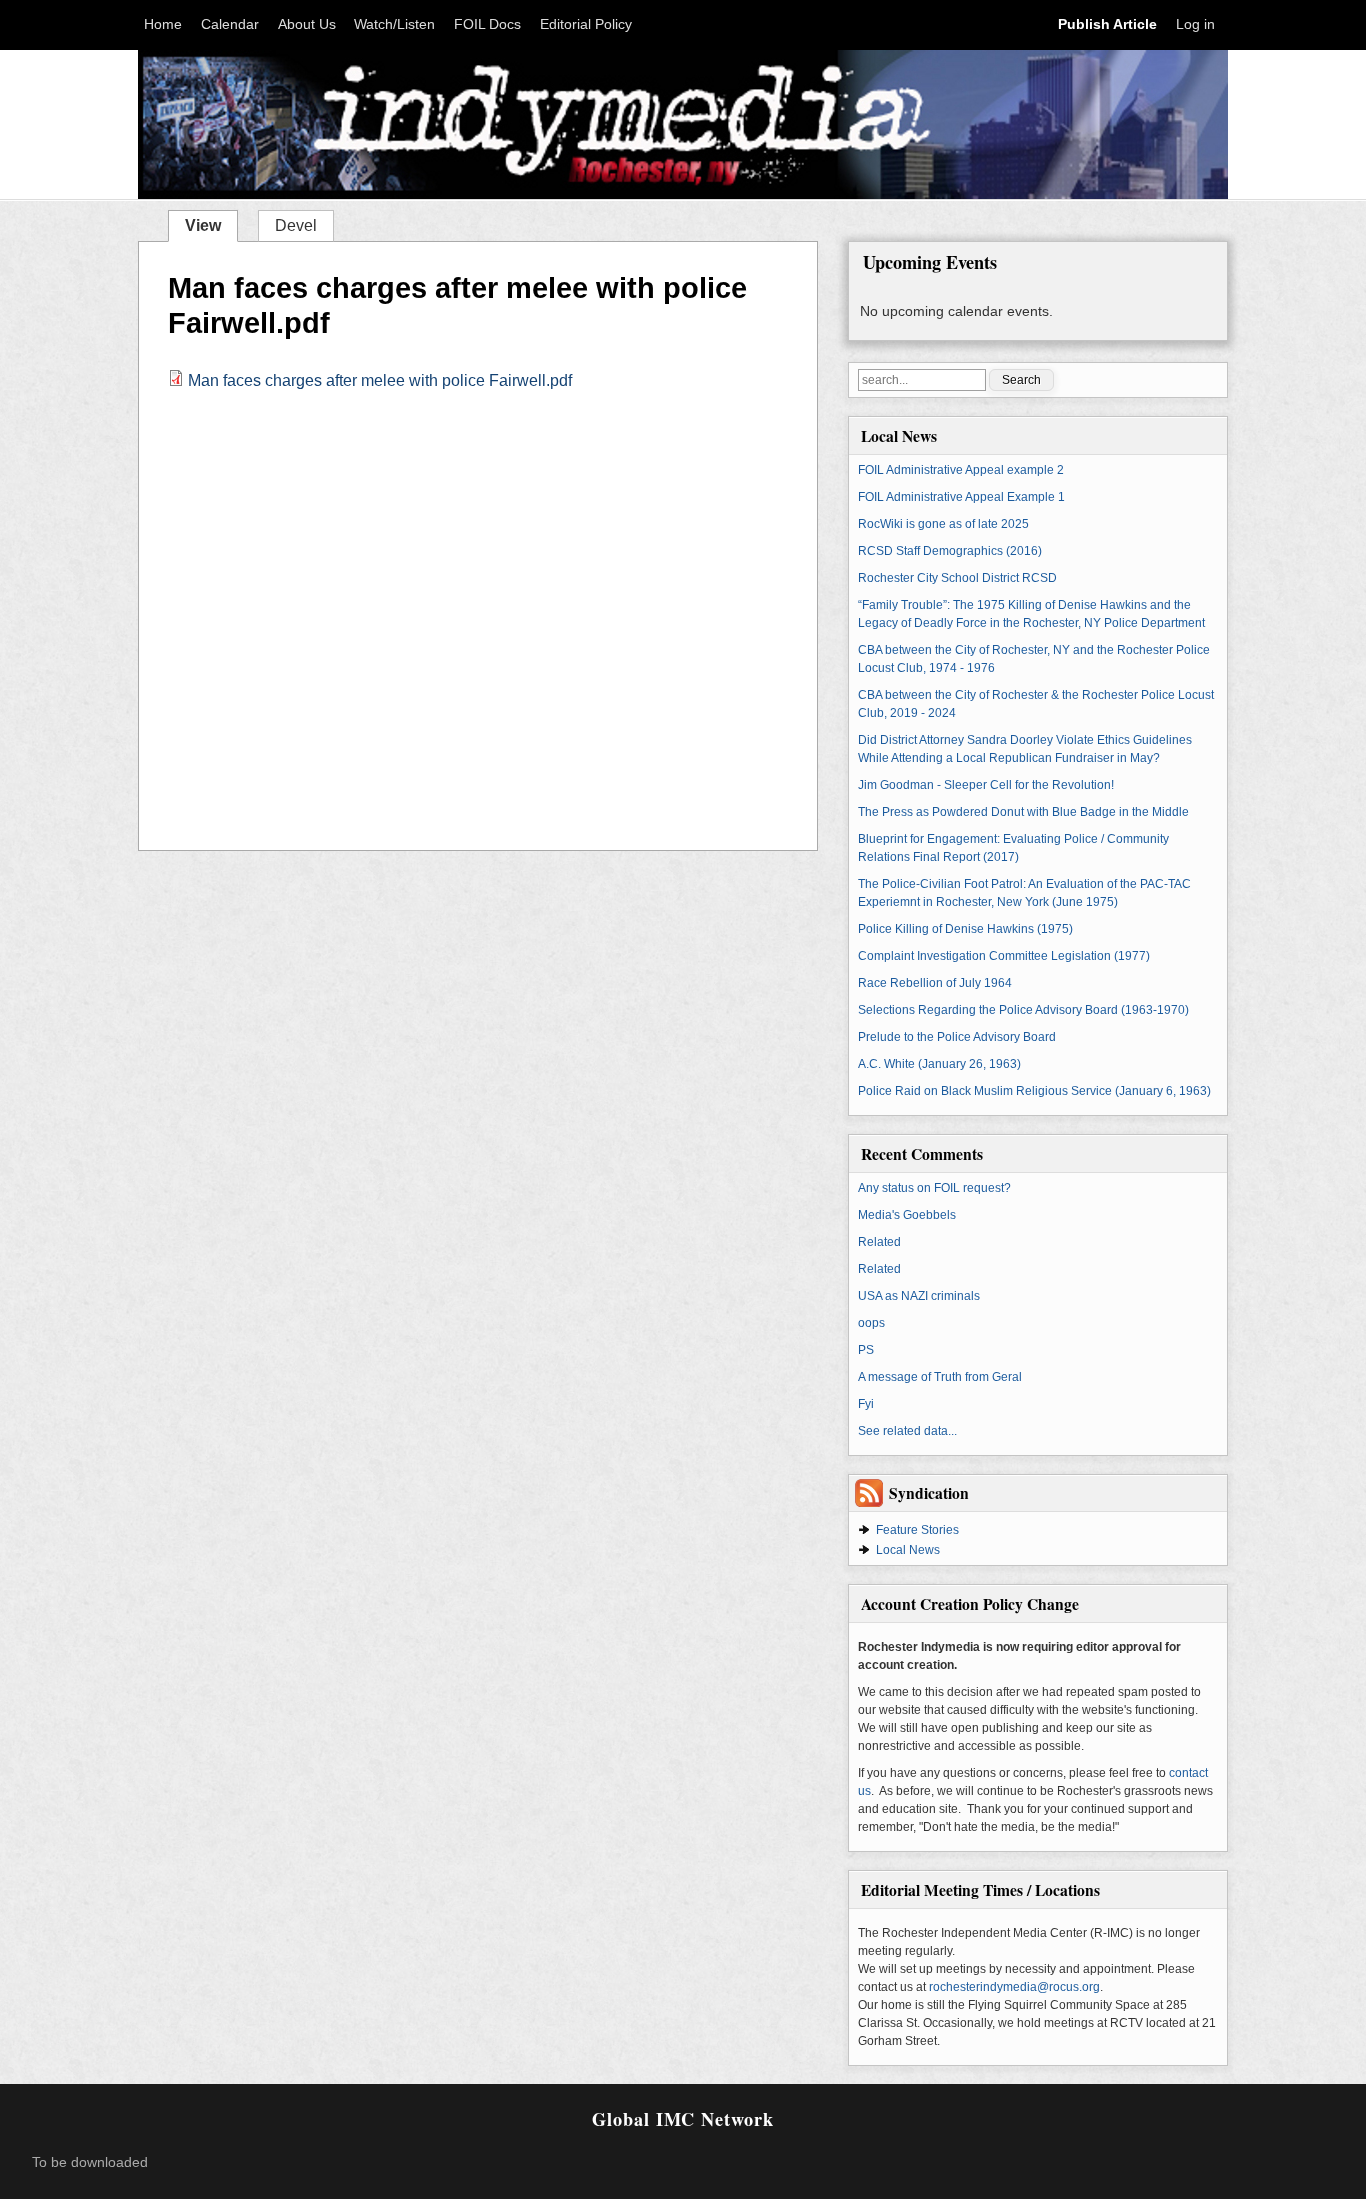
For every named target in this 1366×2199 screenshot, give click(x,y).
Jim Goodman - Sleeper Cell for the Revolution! (986, 785)
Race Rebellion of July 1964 (935, 983)
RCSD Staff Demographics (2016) (950, 551)
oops (871, 1323)
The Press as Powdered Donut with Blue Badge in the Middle (1023, 812)
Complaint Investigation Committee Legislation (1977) (1004, 956)
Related (879, 1242)
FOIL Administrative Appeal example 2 (961, 470)
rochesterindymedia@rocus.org (1014, 1987)
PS (866, 1350)
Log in (1195, 24)
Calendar (230, 24)
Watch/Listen (394, 24)
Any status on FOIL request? (934, 1188)
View (211, 224)
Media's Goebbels (907, 1215)
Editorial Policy (586, 24)
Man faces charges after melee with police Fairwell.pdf (380, 380)
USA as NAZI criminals (919, 1296)
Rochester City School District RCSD (957, 578)
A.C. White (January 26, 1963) (939, 1064)
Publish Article (1107, 24)
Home (163, 24)
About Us (307, 24)
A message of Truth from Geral (940, 1377)
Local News (908, 1550)
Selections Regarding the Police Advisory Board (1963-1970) (1023, 1010)
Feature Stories (917, 1530)
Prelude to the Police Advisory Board (957, 1037)
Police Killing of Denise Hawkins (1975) (965, 929)
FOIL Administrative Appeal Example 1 (961, 497)
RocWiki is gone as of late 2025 (943, 524)
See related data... (907, 1431)
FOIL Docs (487, 24)
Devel (296, 225)
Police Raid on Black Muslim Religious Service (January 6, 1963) (1034, 1091)
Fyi (866, 1404)
